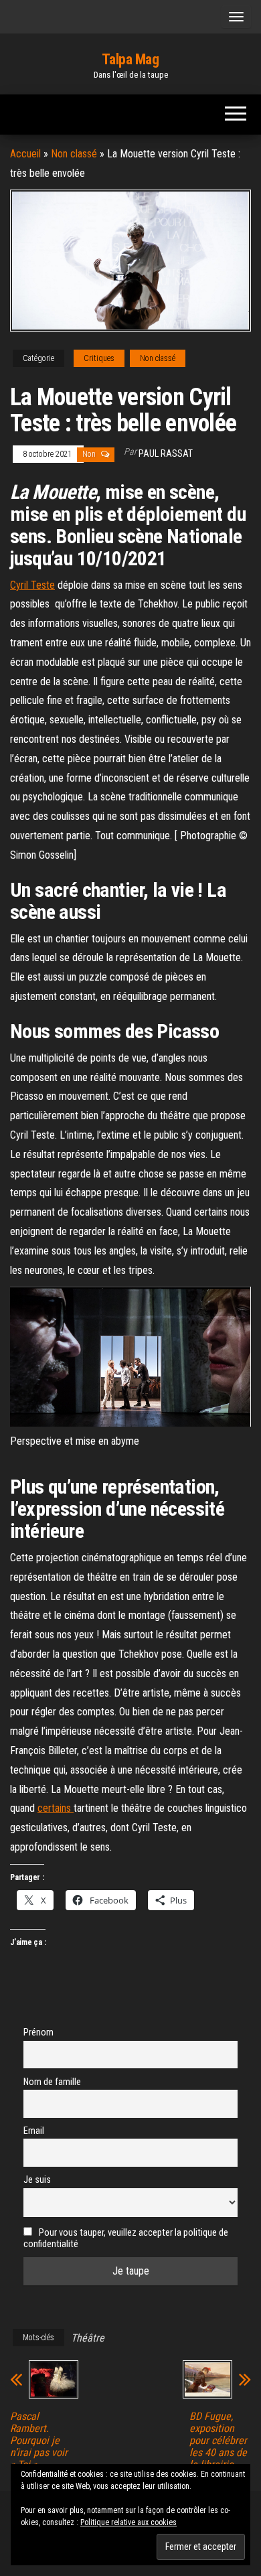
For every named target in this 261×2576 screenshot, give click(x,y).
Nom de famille (52, 2082)
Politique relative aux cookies (128, 2522)
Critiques (99, 358)
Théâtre (88, 2338)
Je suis (37, 2180)
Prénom (38, 2032)
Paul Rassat (166, 453)
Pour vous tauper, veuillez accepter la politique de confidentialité (126, 2238)
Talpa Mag (130, 59)
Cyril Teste (32, 585)
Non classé (74, 154)
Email (34, 2131)
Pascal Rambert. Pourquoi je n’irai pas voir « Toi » (39, 2441)
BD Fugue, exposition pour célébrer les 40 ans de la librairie (218, 2441)
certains (56, 1808)
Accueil (25, 154)
